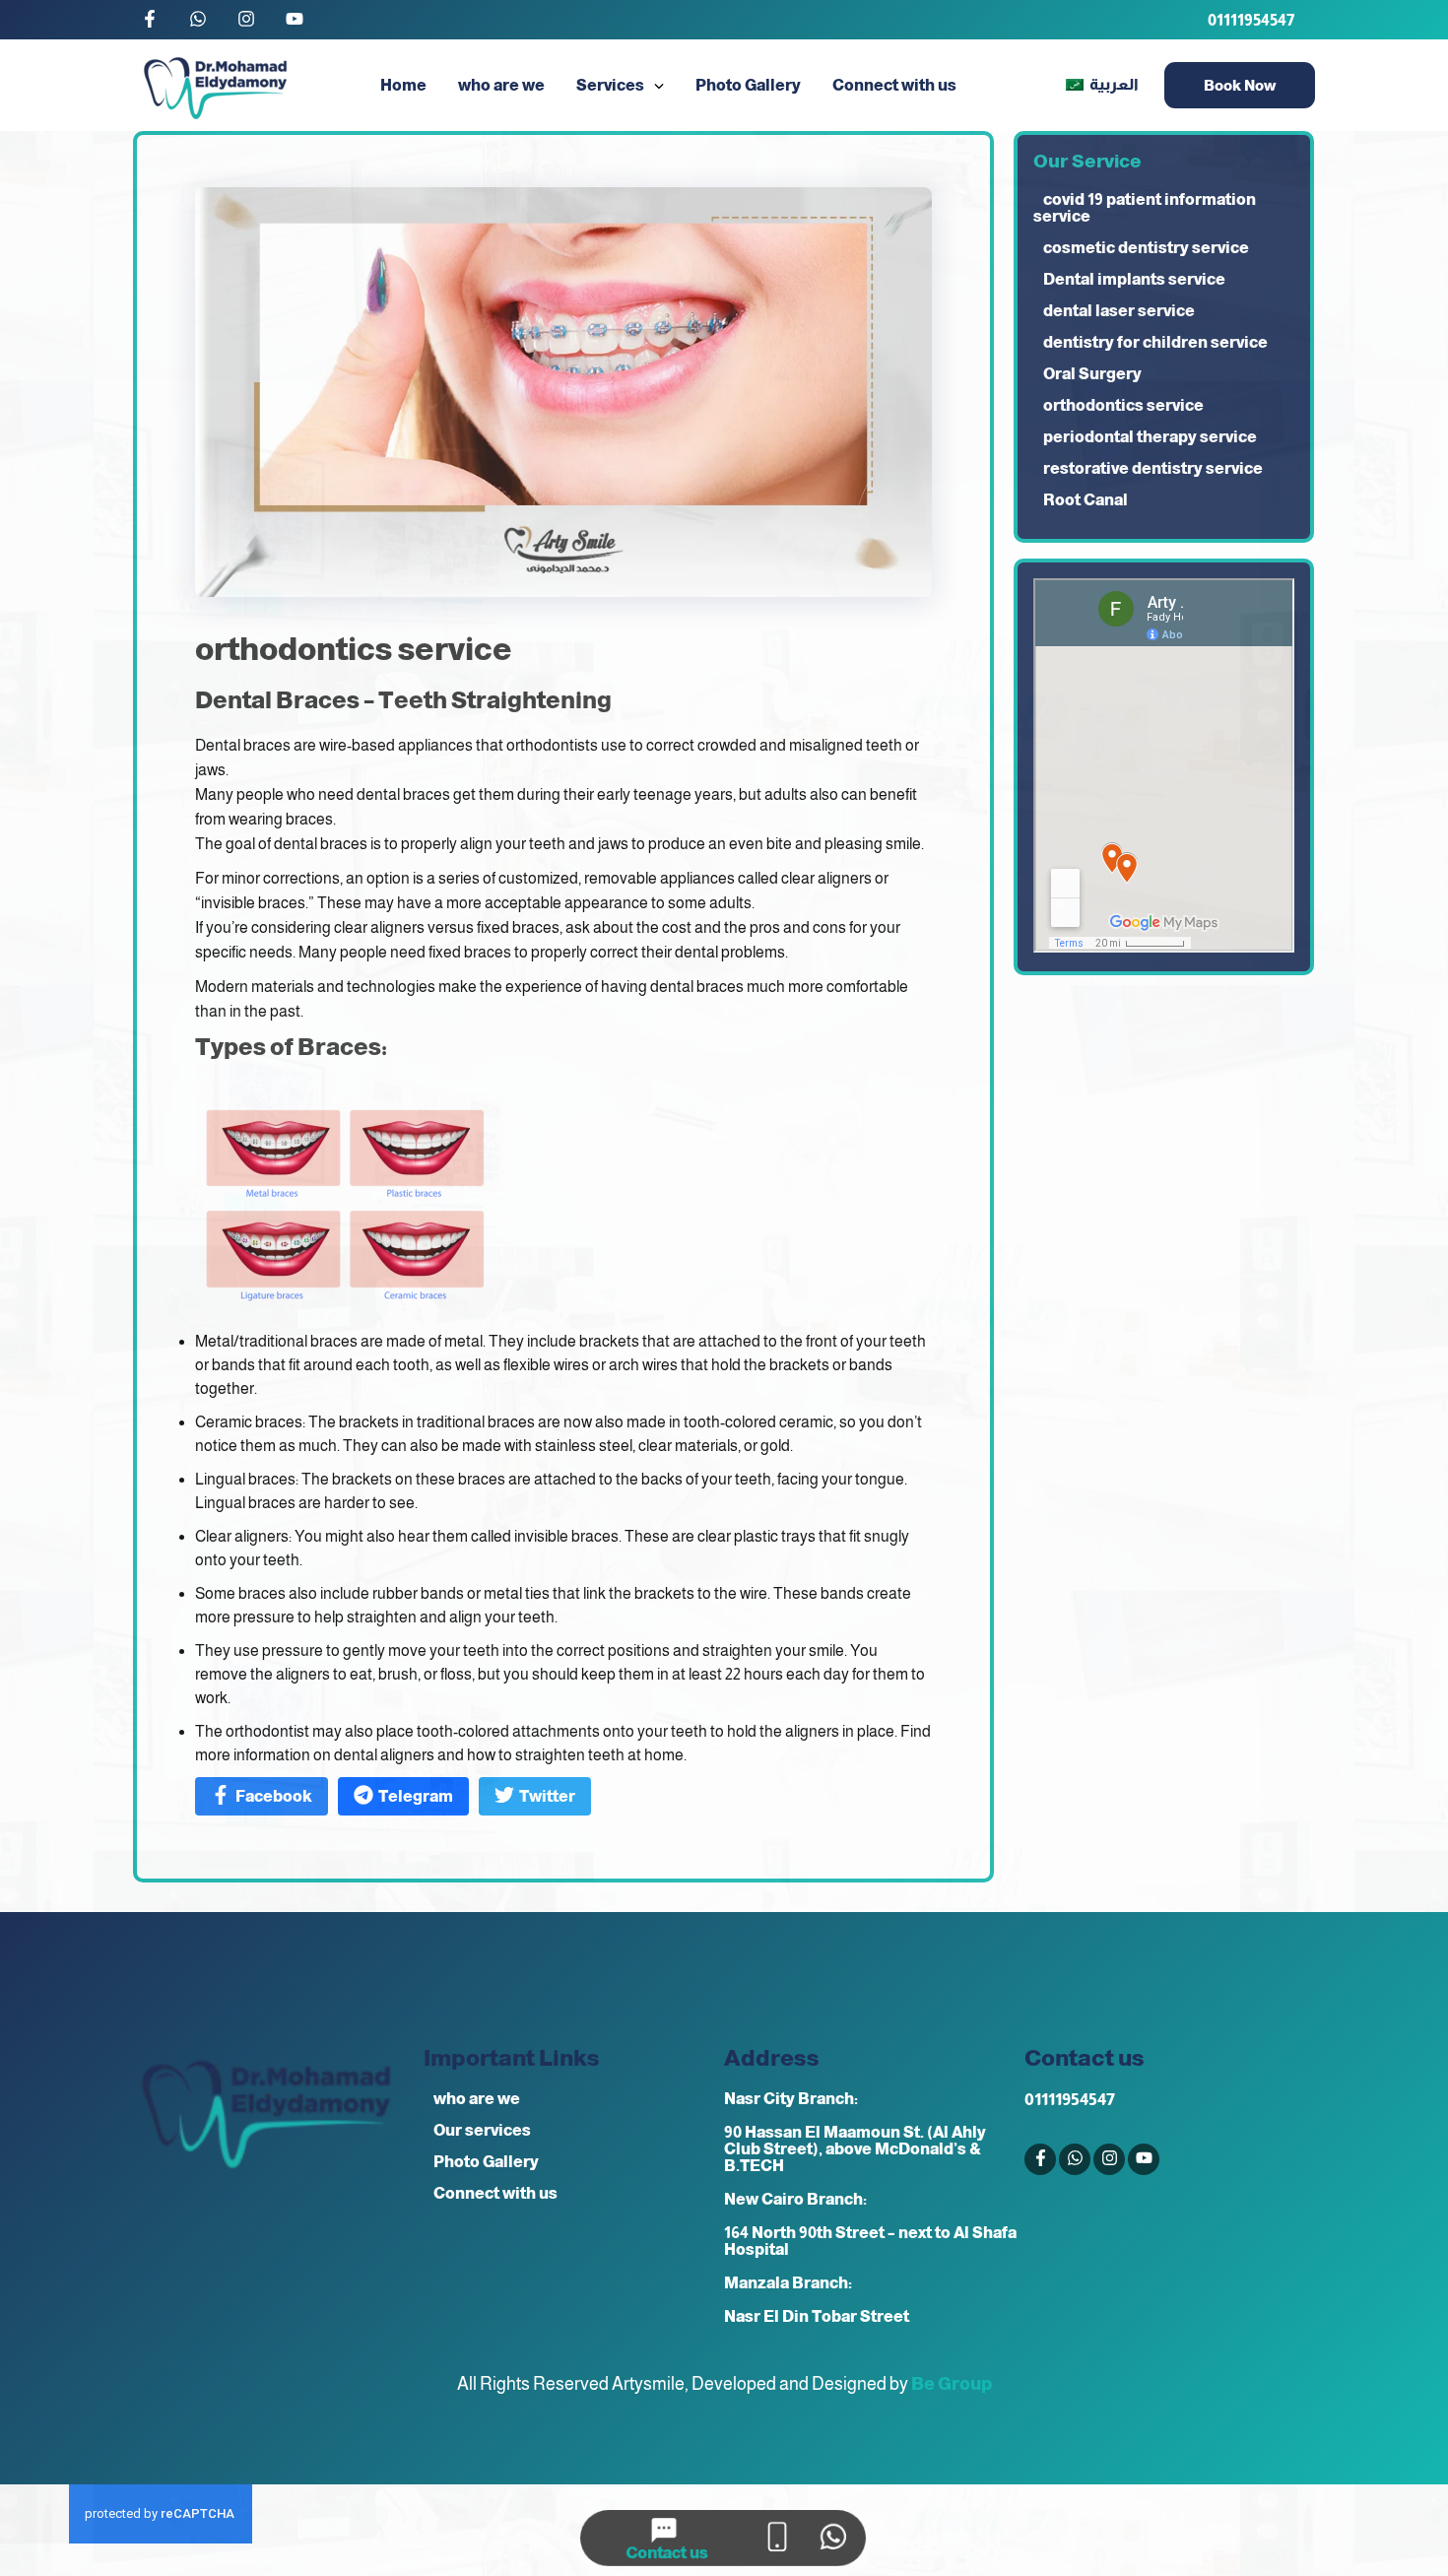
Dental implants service (1134, 279)
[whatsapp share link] (833, 2538)
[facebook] (150, 20)
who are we (501, 85)
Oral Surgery (1092, 374)
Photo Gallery (748, 85)
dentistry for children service (1155, 342)
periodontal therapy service (1150, 437)
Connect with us (894, 85)
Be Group (952, 2384)
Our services (482, 2130)
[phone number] (777, 2538)
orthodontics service (1123, 405)
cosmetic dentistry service (1146, 248)
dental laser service (1119, 311)
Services (610, 85)
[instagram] (246, 20)
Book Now (1240, 85)
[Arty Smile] (215, 85)
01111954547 (1251, 20)
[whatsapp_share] (198, 20)
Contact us (667, 2553)
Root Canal (1086, 500)
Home (403, 85)
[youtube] (295, 20)
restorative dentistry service (1153, 468)
